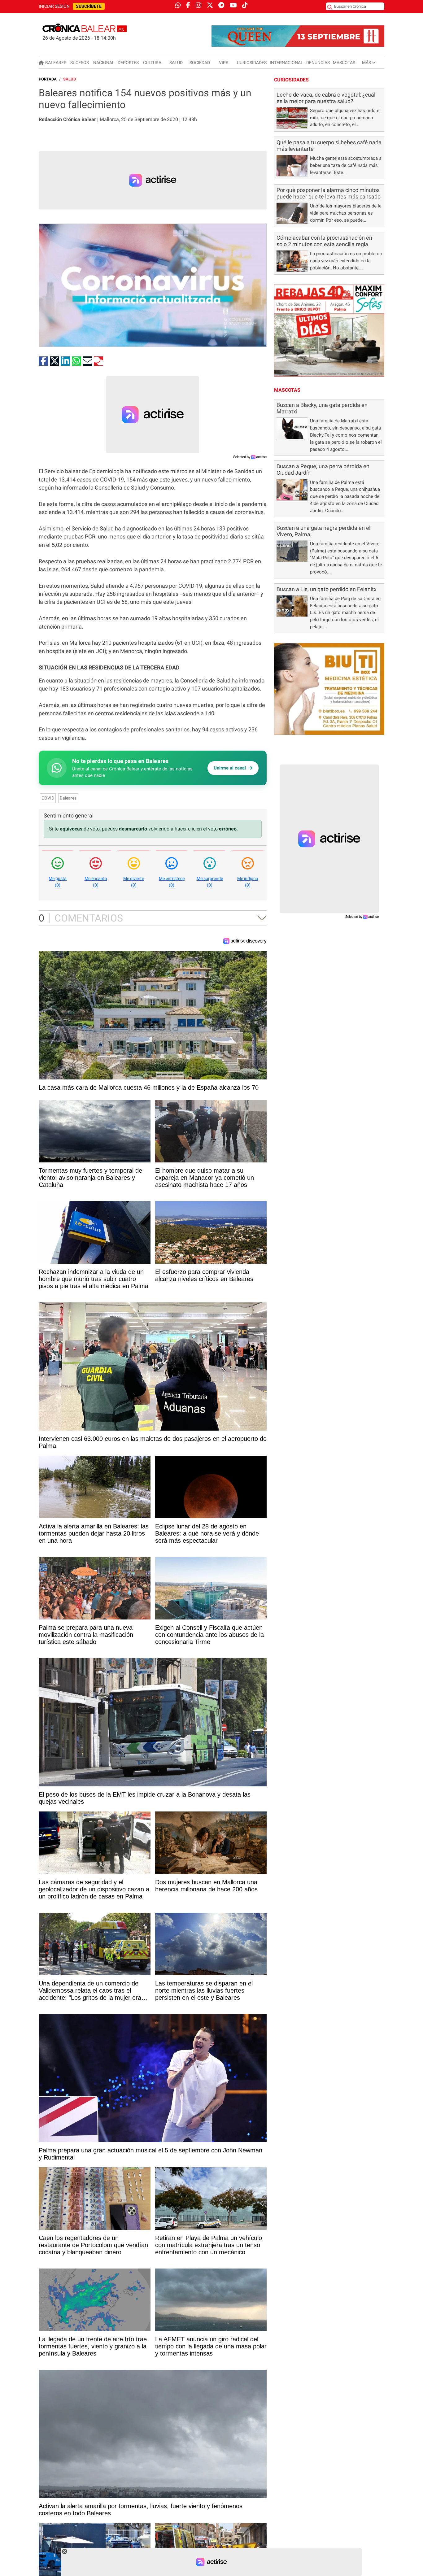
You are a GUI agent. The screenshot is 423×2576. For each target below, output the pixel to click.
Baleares (56, 63)
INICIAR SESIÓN (54, 6)
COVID (48, 798)
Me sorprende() (210, 882)
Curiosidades (252, 63)
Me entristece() (172, 882)
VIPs (224, 63)
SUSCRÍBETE (89, 6)
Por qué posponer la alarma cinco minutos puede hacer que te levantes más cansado (329, 193)
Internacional (286, 63)
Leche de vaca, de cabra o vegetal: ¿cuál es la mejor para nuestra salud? (326, 98)
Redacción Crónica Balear (67, 119)
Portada (48, 79)
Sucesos (80, 63)
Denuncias (318, 63)
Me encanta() (96, 882)
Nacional (104, 63)
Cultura (152, 63)
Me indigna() (248, 882)
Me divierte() (134, 882)
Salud (176, 63)
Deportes (128, 63)
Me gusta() (58, 882)
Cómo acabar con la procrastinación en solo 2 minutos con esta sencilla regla (324, 241)
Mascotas (344, 63)
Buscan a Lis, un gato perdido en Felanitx (327, 589)
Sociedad (200, 63)
